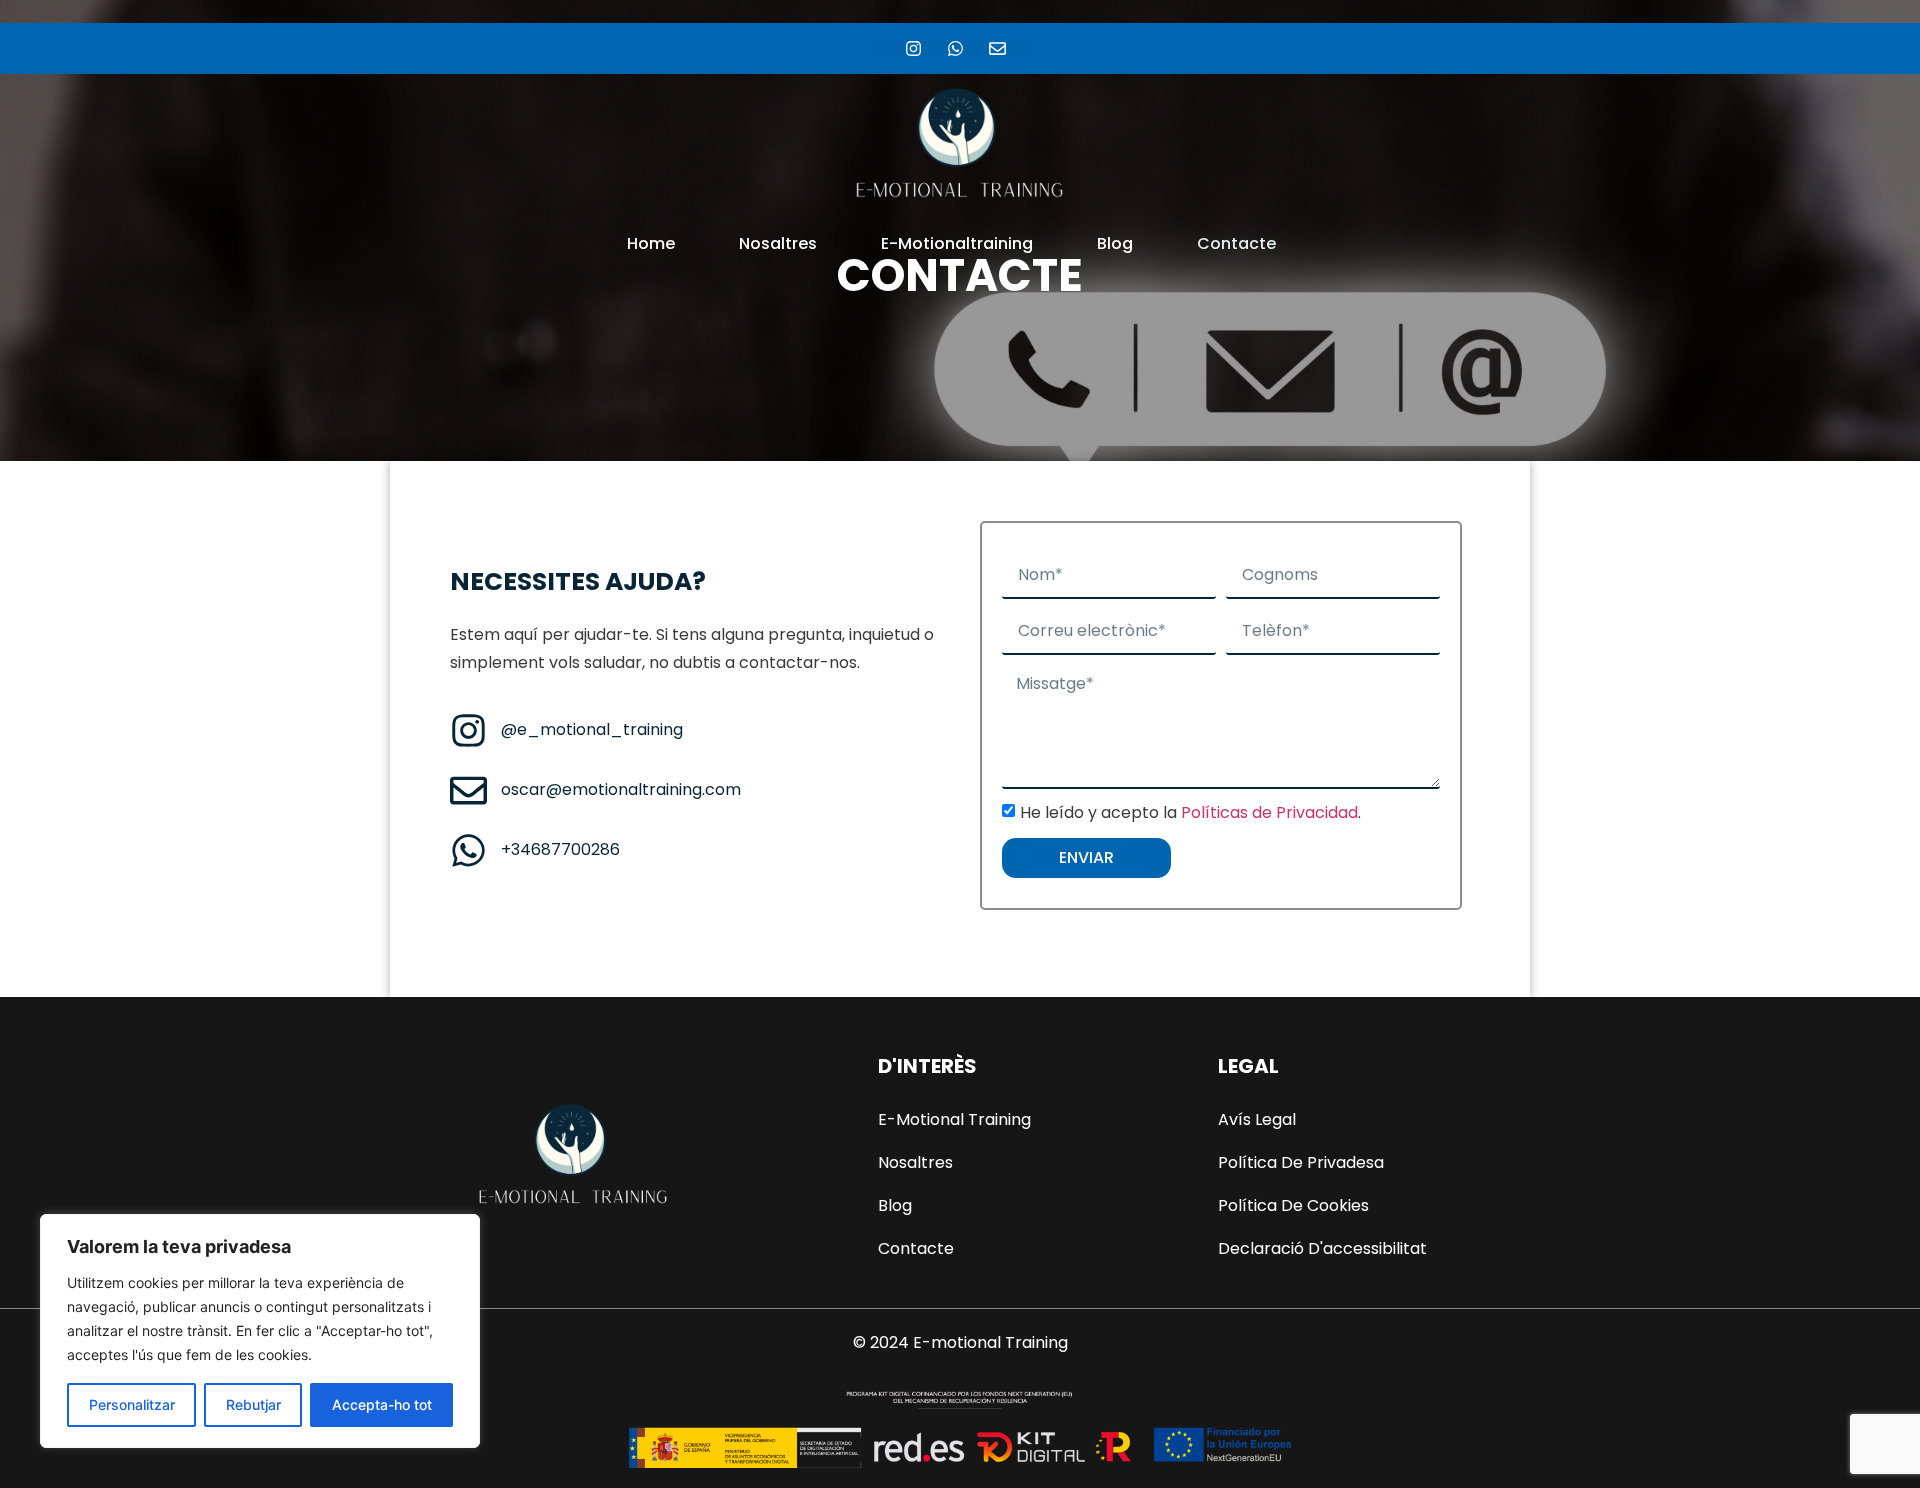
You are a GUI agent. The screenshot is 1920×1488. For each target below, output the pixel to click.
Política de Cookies (1293, 1205)
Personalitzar (132, 1404)
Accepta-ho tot (382, 1404)
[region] (260, 1331)
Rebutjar (253, 1404)
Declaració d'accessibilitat (1322, 1248)
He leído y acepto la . (1190, 812)
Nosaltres (778, 243)
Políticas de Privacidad (1269, 812)
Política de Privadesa (1301, 1162)
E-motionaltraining (957, 243)
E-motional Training (954, 1119)
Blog (1115, 243)
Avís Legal (1257, 1119)
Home (651, 243)
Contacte (1236, 243)
